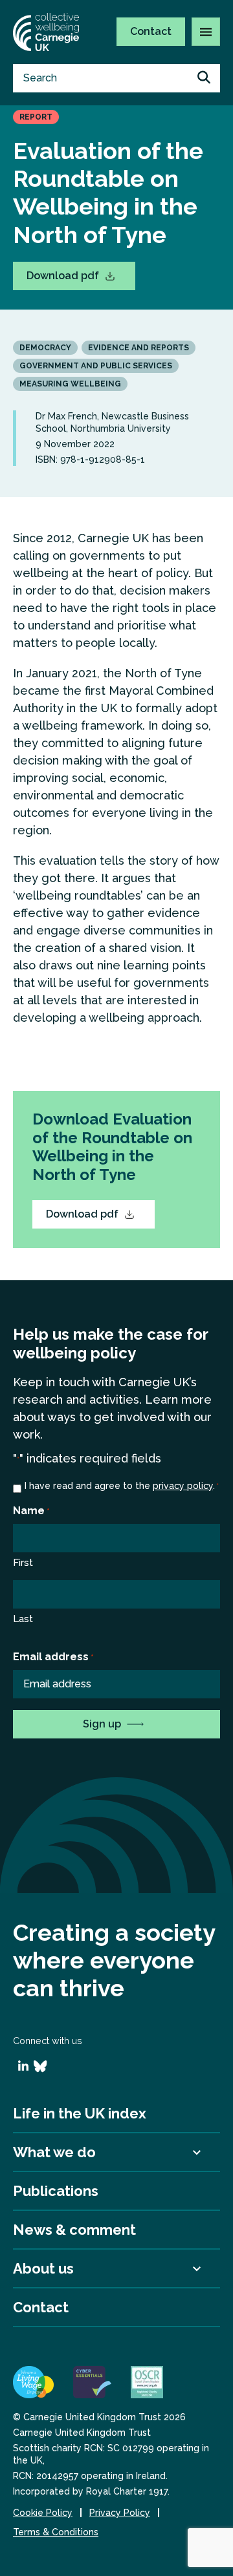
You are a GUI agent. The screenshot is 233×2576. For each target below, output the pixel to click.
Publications (56, 2191)
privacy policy (183, 1486)
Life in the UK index (80, 2113)
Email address (53, 1657)
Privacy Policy (120, 2513)
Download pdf (64, 276)
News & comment (74, 2230)
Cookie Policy (43, 2513)
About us (43, 2268)
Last (23, 1619)
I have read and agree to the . (122, 1486)
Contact (151, 31)
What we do (54, 2152)
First (23, 1563)
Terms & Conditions (56, 2532)
